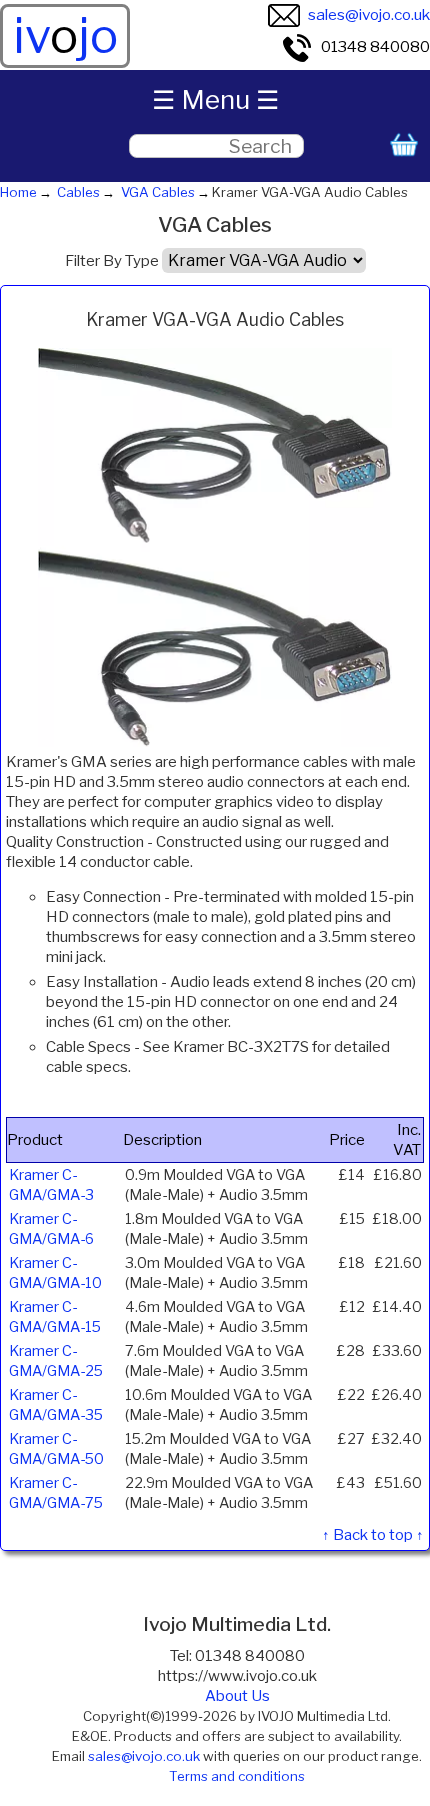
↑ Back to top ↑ (373, 1535)
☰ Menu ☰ (215, 99)
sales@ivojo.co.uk (369, 14)
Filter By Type (112, 261)
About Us (237, 1696)
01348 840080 (375, 46)
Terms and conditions (237, 1776)
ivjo (65, 36)
